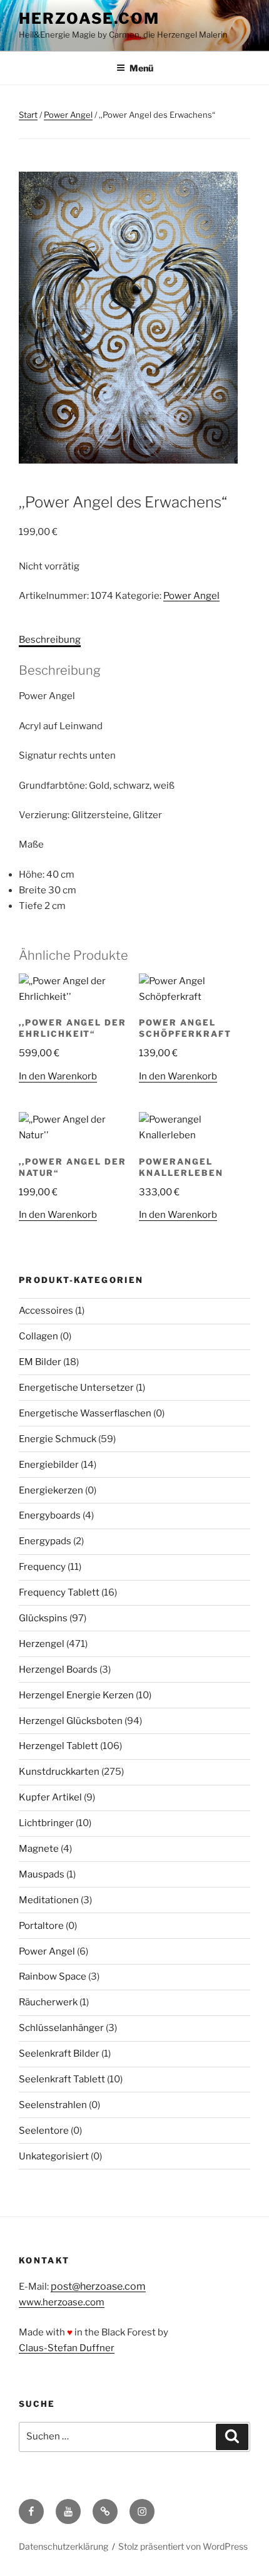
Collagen (38, 1336)
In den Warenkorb (58, 1076)
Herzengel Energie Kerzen (76, 1695)
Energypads (45, 1541)
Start (28, 115)
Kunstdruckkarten (59, 1772)
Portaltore (41, 1926)
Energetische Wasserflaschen (85, 1413)
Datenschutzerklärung (63, 2546)
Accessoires (46, 1311)
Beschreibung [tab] (50, 640)
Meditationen (49, 1900)
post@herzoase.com (98, 2286)
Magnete (39, 1849)
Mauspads (42, 1874)
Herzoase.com (89, 18)
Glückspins (43, 1618)
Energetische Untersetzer (76, 1388)
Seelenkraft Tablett (62, 2079)
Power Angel (68, 115)
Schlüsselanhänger (61, 2028)
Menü (141, 68)
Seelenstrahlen (53, 2105)
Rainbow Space (53, 1976)
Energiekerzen (51, 1490)
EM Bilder (40, 1362)
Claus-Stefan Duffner (67, 2348)
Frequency (42, 1567)
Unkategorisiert (54, 2156)
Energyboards (50, 1515)
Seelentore (44, 2131)
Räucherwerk (48, 2002)
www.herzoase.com (62, 2302)
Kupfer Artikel (50, 1797)
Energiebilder (49, 1465)
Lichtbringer (46, 1823)
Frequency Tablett (59, 1592)
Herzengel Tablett (58, 1746)
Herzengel (42, 1644)
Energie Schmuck (58, 1439)
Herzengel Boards (58, 1670)
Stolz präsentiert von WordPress (183, 2546)
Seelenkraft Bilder (59, 2054)
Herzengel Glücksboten (71, 1721)
